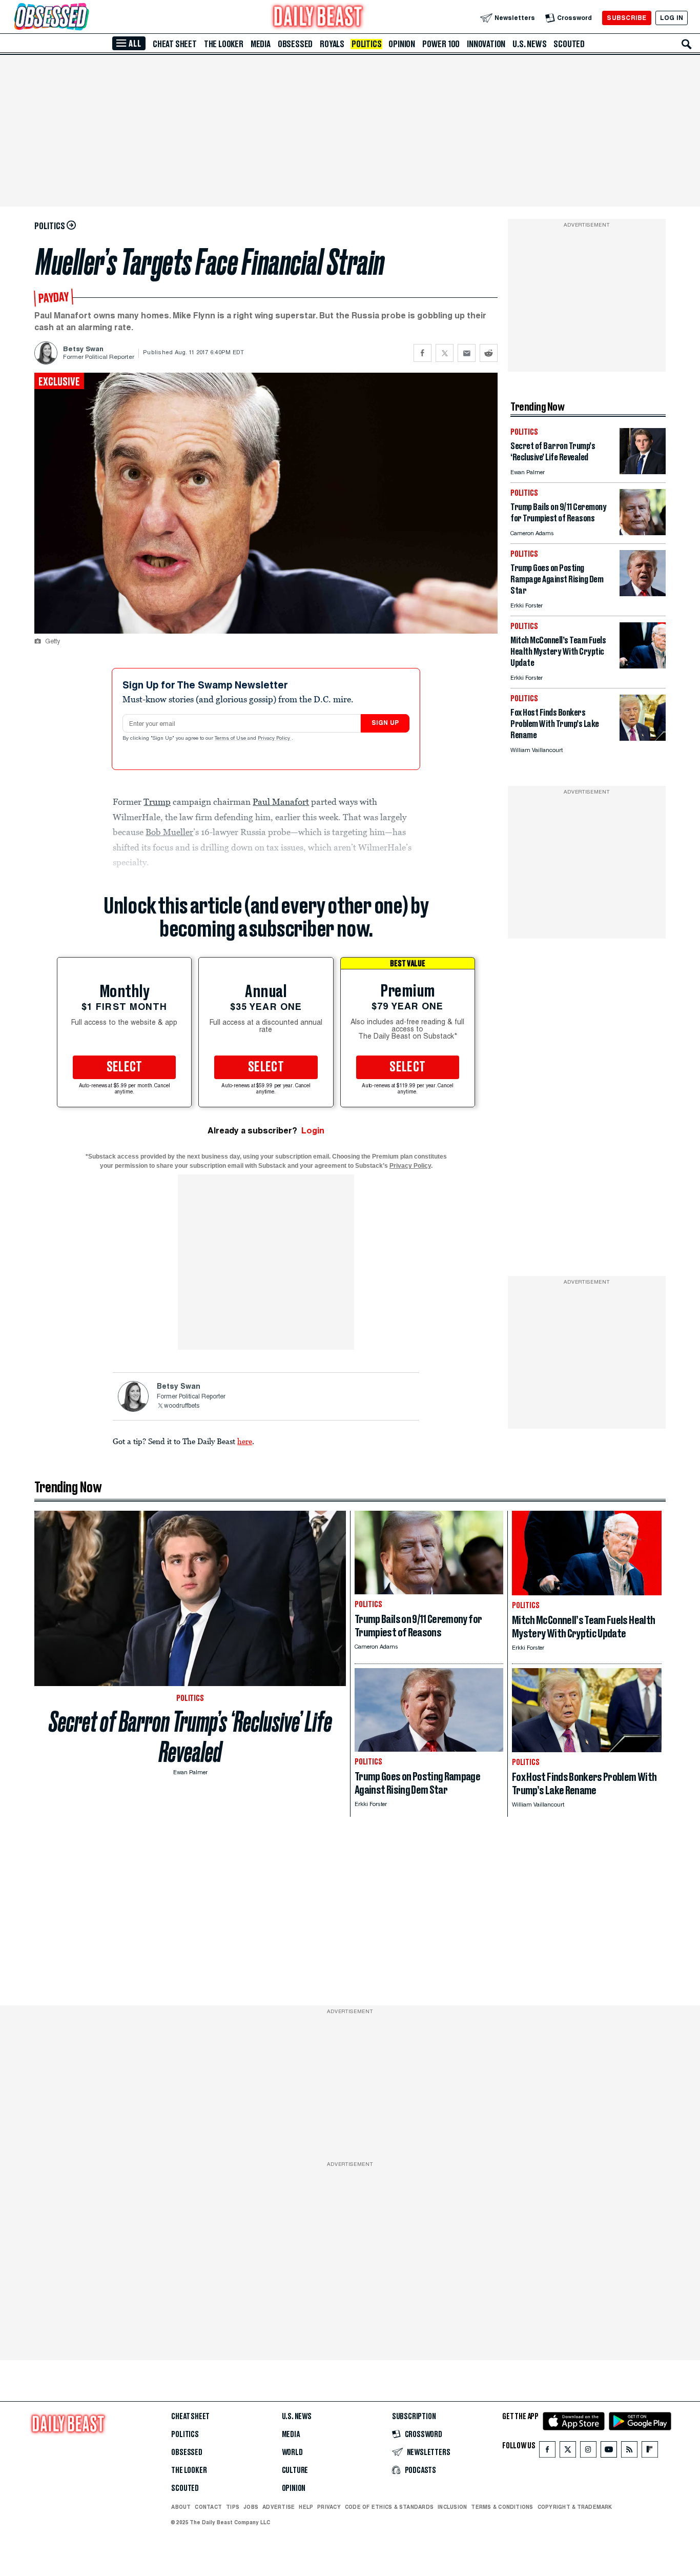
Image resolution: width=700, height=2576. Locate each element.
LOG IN (672, 18)
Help (306, 2507)
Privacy (329, 2507)
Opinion (402, 44)
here (245, 1441)
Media (261, 44)
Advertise (279, 2507)
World (292, 2452)
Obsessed (295, 44)
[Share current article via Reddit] (489, 353)
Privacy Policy (275, 739)
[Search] (687, 44)
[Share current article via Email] (467, 353)
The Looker (224, 44)
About (181, 2507)
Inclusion (452, 2507)
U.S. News (529, 44)
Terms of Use (231, 739)
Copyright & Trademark (575, 2507)
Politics (366, 44)
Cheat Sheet (175, 44)
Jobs (251, 2507)
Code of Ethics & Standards (389, 2507)
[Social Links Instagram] (588, 2452)
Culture (295, 2470)
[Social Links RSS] (629, 2452)
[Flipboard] (650, 2452)
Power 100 (441, 44)
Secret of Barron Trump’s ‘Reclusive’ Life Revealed (190, 1737)
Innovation (486, 44)
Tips (233, 2507)
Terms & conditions (502, 2507)
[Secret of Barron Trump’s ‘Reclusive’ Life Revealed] (643, 471)
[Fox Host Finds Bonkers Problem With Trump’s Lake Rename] (643, 738)
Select (125, 1067)
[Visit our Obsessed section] (84, 18)
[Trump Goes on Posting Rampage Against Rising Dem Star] (643, 593)
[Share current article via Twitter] (445, 353)
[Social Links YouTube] (609, 2452)
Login (313, 1131)
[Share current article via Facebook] (423, 353)
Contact (208, 2507)
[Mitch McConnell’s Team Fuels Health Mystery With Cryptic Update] (643, 666)
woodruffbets (182, 1406)
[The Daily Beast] (318, 18)
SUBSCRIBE (626, 18)
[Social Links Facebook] (547, 2452)
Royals (332, 44)
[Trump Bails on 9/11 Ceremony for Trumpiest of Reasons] (643, 532)
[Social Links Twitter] (568, 2452)
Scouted (569, 44)
